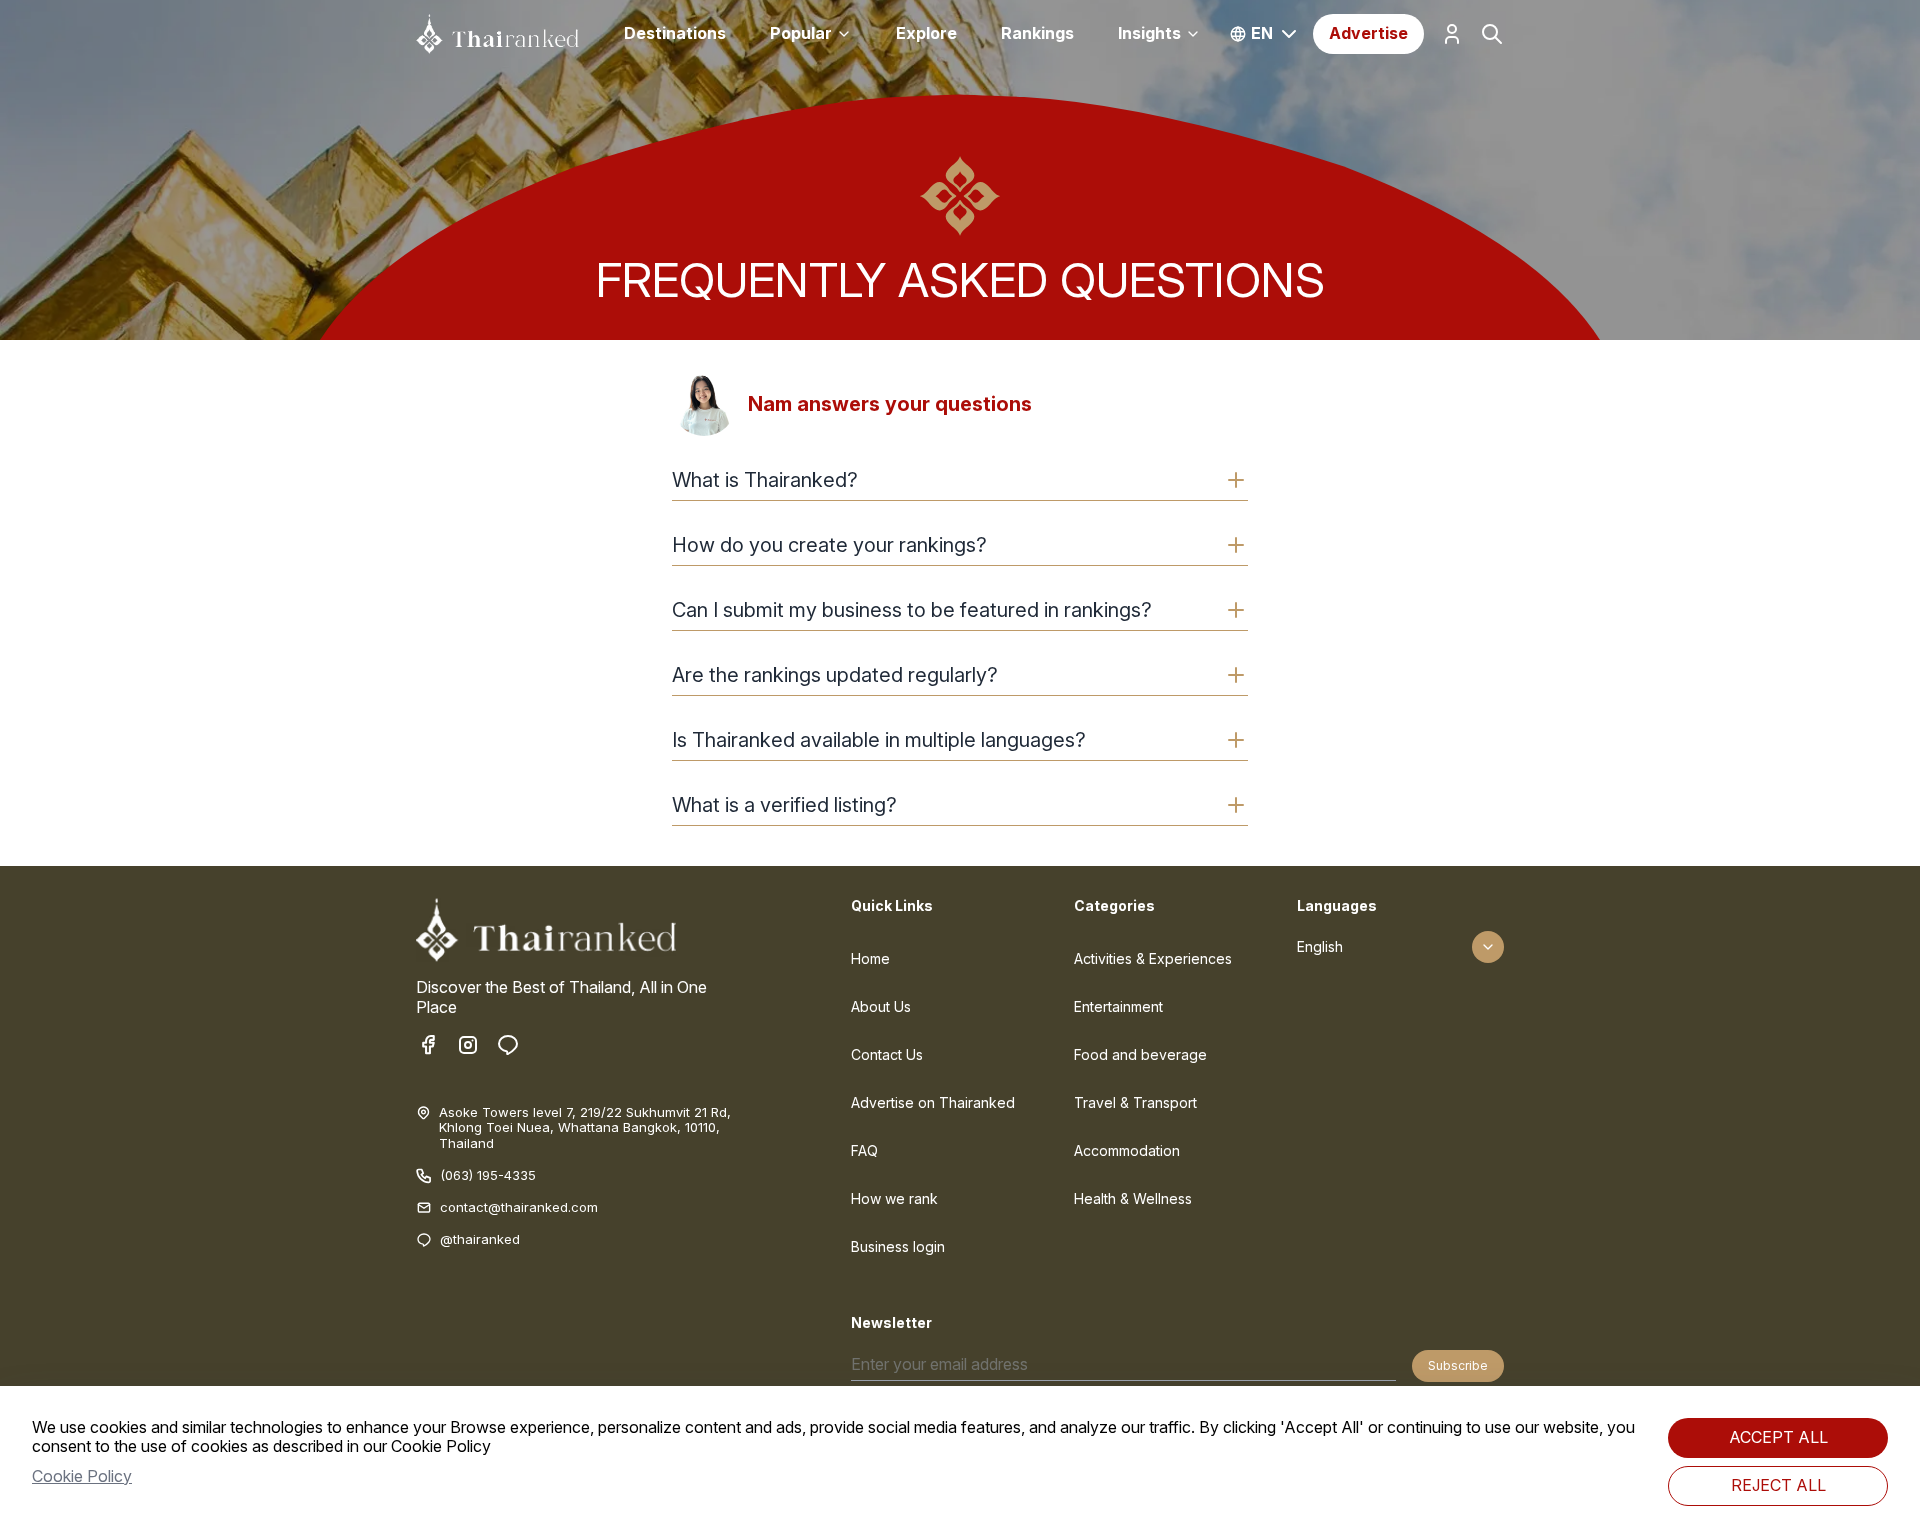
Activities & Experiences (1153, 958)
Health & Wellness (1133, 1198)
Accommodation (1127, 1150)
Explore (926, 33)
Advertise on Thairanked (933, 1102)
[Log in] (1452, 34)
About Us (881, 1006)
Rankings (1037, 33)
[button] (960, 480)
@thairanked (480, 1239)
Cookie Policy (82, 1476)
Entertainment (1118, 1006)
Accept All (1778, 1437)
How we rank (894, 1198)
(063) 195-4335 (488, 1175)
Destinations (675, 33)
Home (870, 958)
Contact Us (887, 1054)
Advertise (1368, 33)
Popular (801, 33)
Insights (1149, 33)
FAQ (864, 1150)
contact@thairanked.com (519, 1207)
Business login (898, 1246)
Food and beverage (1140, 1054)
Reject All (1778, 1485)
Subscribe (1458, 1365)
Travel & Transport (1135, 1102)
